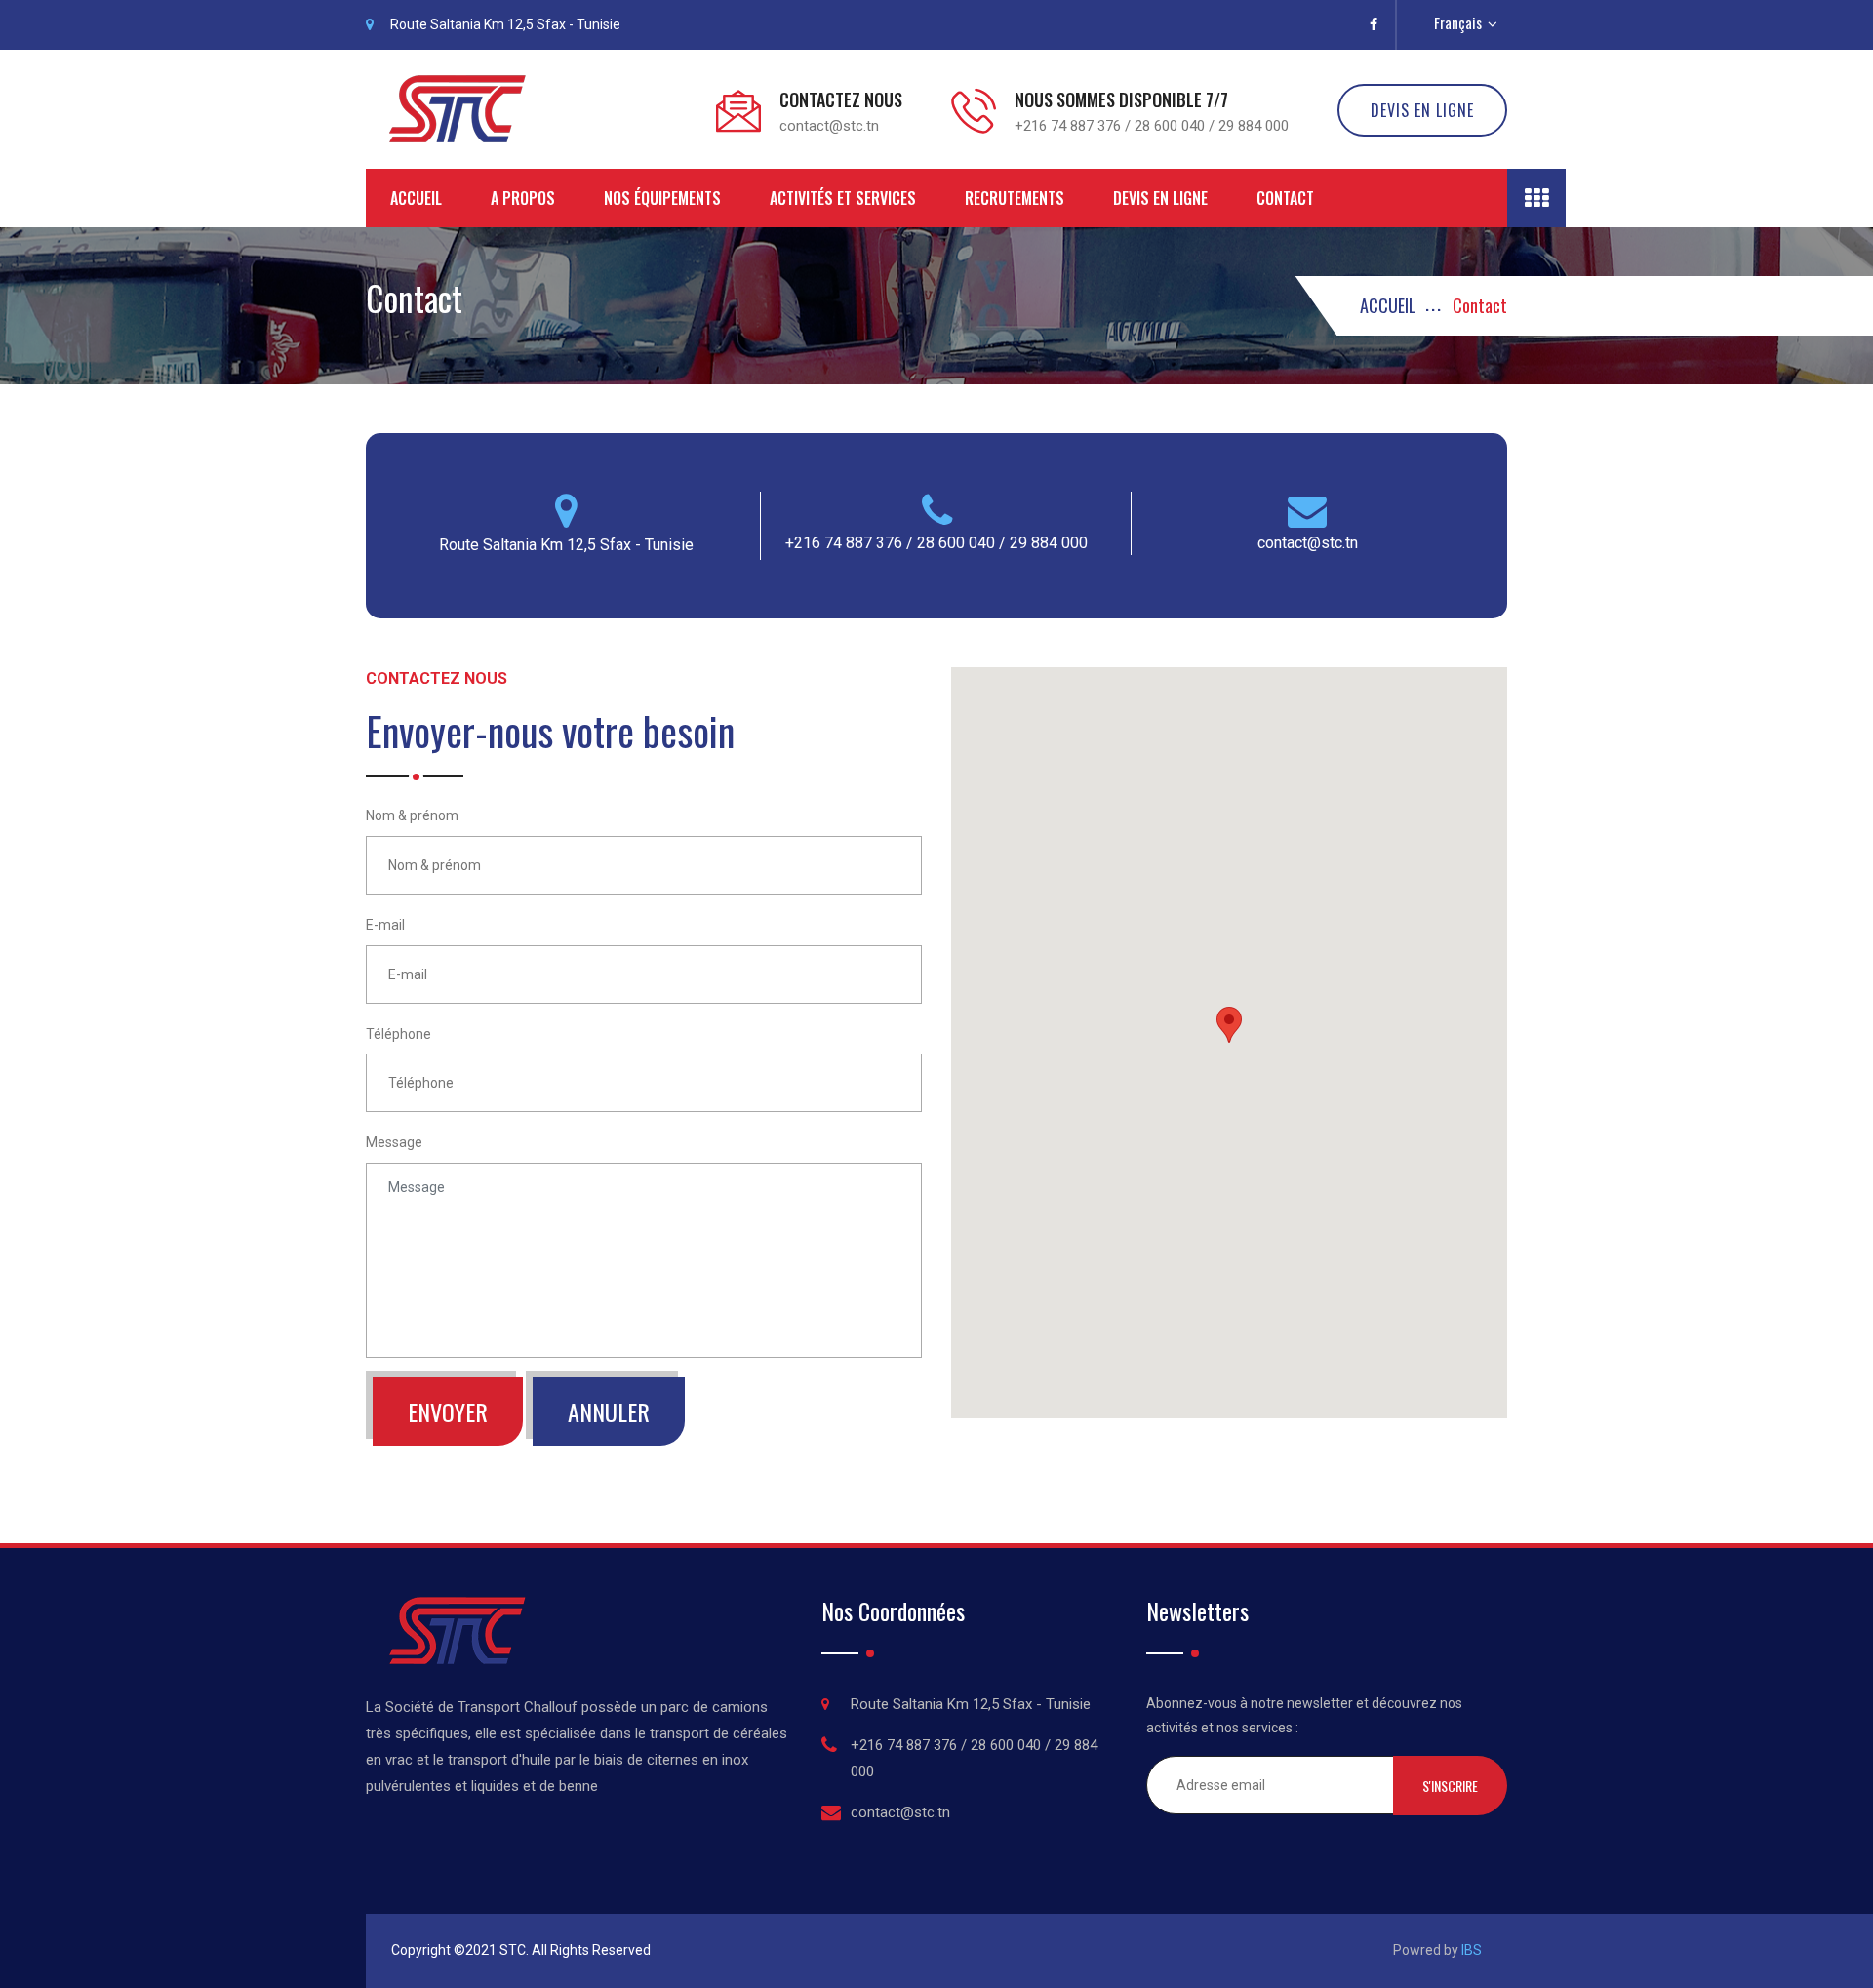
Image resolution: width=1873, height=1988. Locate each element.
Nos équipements (662, 198)
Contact (1285, 198)
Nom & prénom (412, 815)
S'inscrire (1450, 1786)
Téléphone (399, 1034)
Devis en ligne (1160, 198)
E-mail (385, 925)
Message (394, 1142)
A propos (523, 198)
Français (1461, 22)
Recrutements (1015, 198)
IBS (1472, 1950)
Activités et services (843, 198)
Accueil (416, 198)
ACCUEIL (1388, 305)
